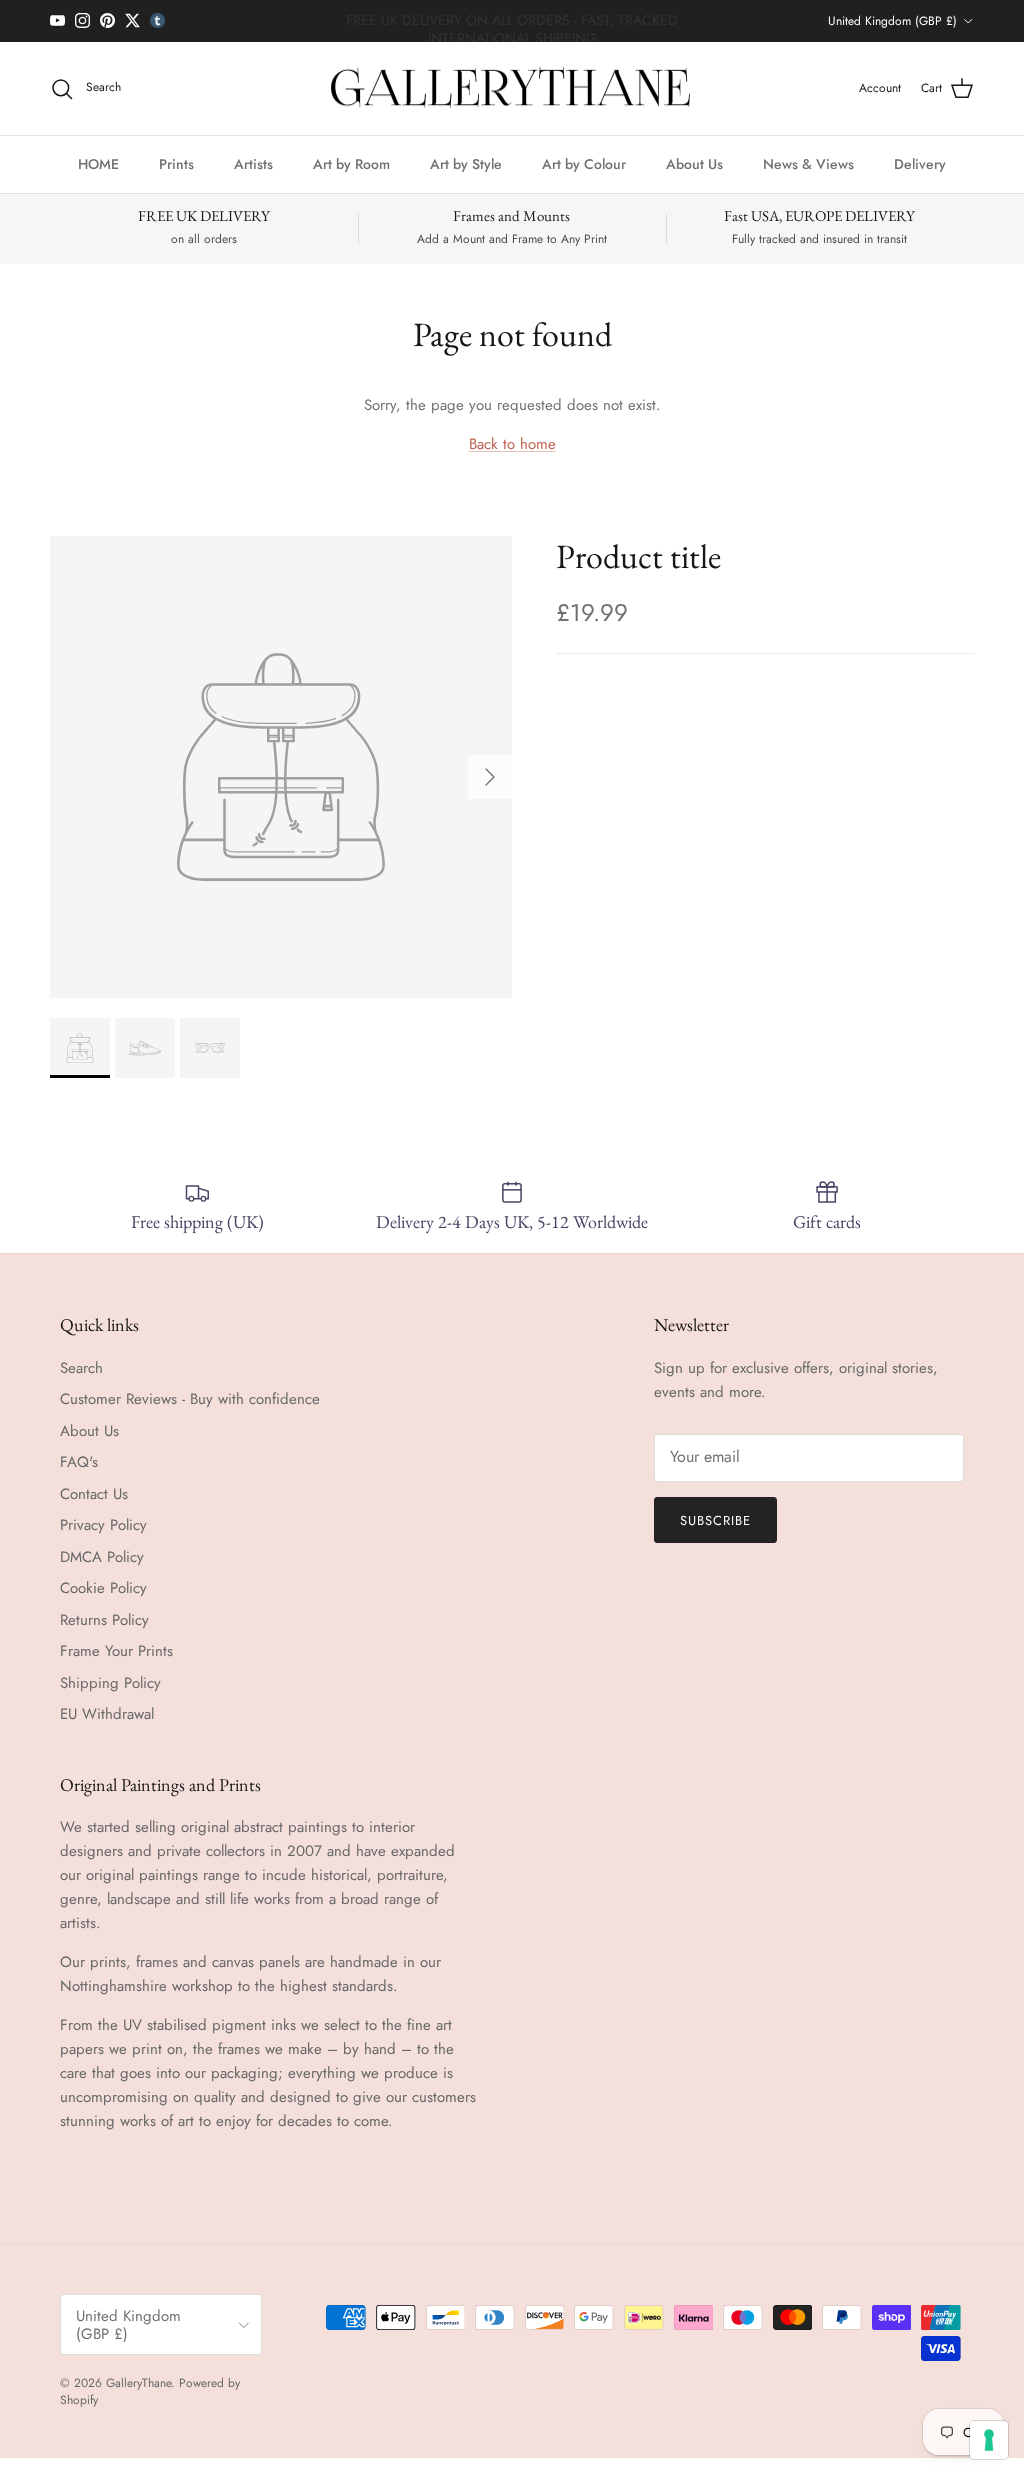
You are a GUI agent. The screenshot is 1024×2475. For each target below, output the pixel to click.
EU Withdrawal (107, 1714)
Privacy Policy (103, 1525)
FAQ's (79, 1462)
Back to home (512, 444)
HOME (98, 164)
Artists (253, 164)
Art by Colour (584, 164)
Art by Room (351, 164)
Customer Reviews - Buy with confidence (190, 1399)
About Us (694, 164)
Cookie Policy (103, 1588)
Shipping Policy (110, 1683)
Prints (176, 164)
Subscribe (715, 1520)
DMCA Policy (102, 1557)
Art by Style (466, 164)
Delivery (920, 164)
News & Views (808, 164)
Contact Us (94, 1494)
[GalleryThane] (512, 89)
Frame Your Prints (116, 1651)
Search (81, 1368)
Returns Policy (104, 1620)
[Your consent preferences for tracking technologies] (989, 2440)
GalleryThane (138, 2383)
